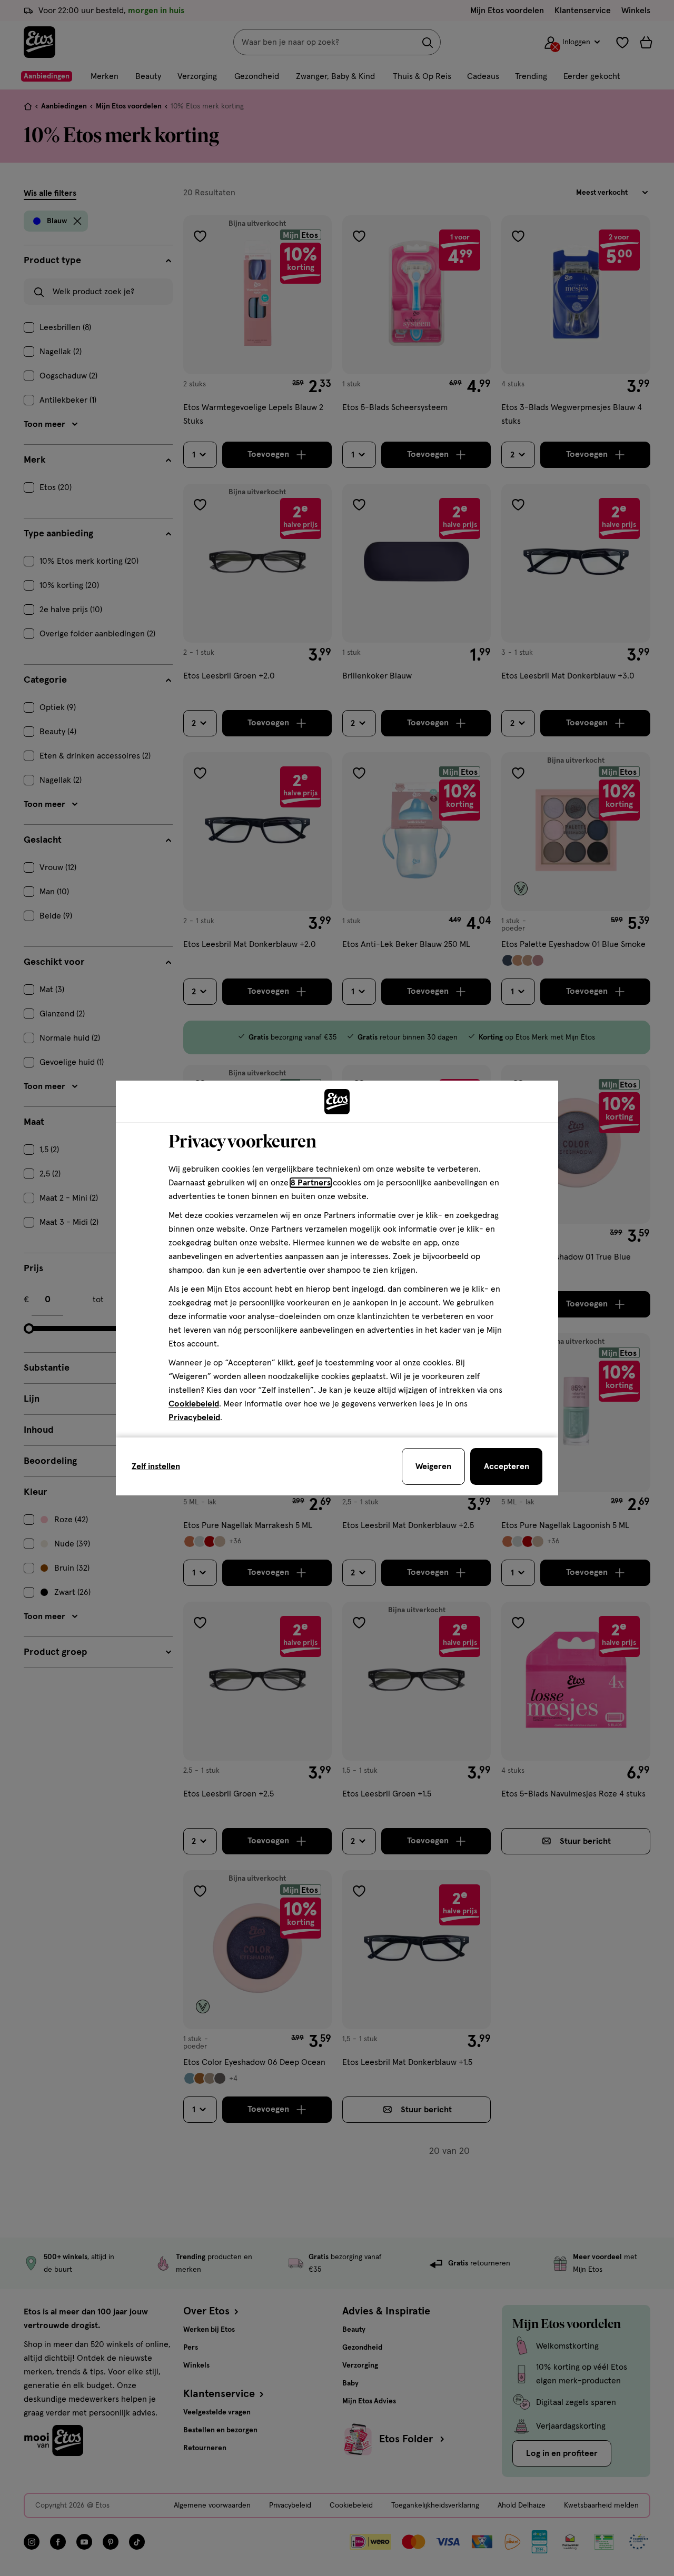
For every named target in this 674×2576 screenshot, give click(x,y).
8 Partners (311, 1183)
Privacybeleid (194, 1417)
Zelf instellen (156, 1466)
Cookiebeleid (194, 1404)
